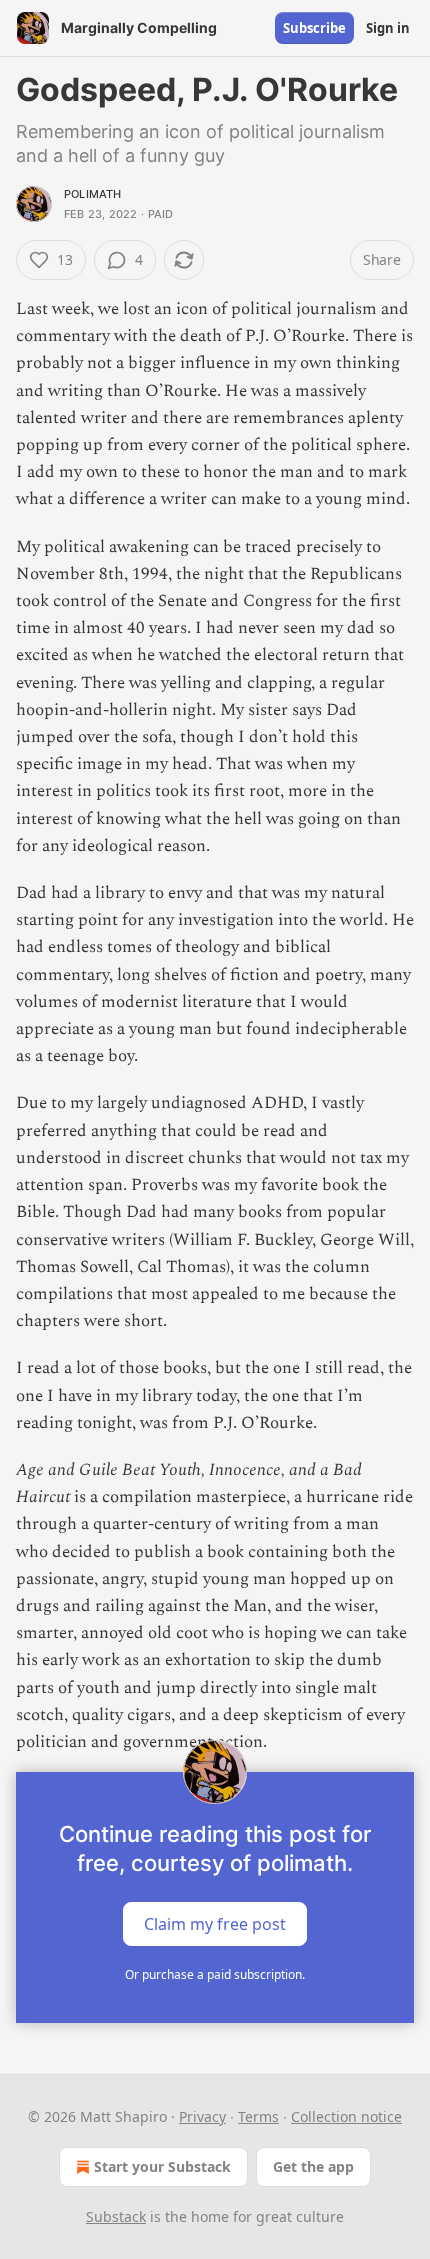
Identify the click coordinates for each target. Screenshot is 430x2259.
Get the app (313, 2166)
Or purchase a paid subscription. (215, 1974)
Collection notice (346, 2116)
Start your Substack (162, 2166)
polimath (93, 194)
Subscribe (314, 28)
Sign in (388, 28)
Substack (116, 2216)
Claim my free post (215, 1924)
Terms (258, 2116)
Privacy (202, 2116)
